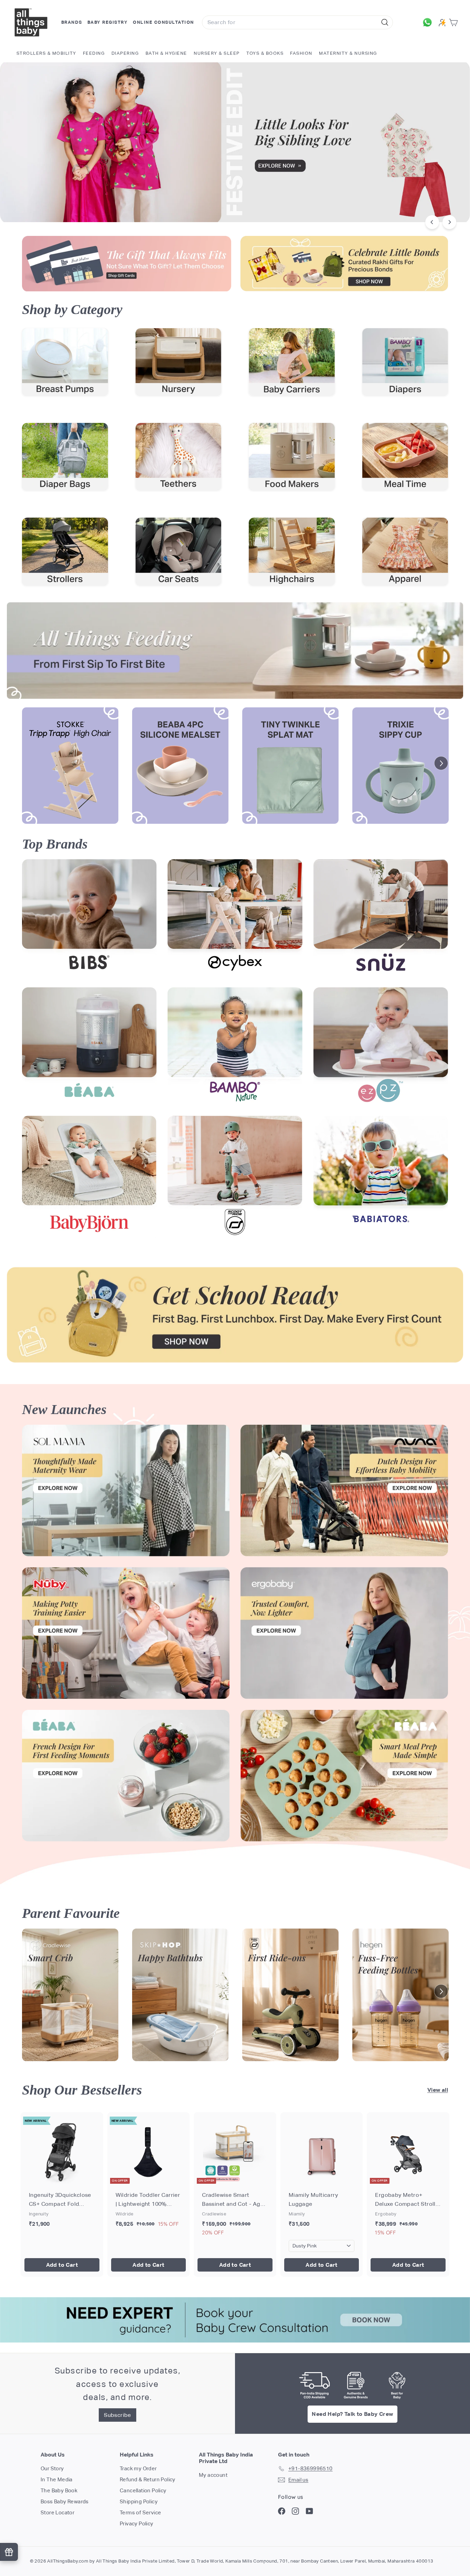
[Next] (449, 222)
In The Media (57, 2479)
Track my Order (138, 2468)
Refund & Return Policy (148, 2479)
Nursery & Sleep (217, 53)
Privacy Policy (137, 2523)
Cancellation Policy (143, 2490)
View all (438, 2090)
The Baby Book (59, 2490)
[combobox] (297, 22)
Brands (72, 22)
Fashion (301, 53)
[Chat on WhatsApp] (429, 22)
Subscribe (117, 2415)
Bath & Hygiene (166, 53)
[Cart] (455, 23)
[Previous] (432, 222)
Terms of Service (140, 2512)
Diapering (125, 53)
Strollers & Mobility (46, 53)
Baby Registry (108, 22)
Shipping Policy (139, 2501)
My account (213, 2475)
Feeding (94, 53)
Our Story (52, 2468)
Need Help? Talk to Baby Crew (352, 2414)
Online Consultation (163, 22)
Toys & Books (265, 53)
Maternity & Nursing (348, 53)
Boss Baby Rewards (65, 2501)
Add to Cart (62, 2265)
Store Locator (57, 2512)
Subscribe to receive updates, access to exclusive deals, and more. (118, 2384)
